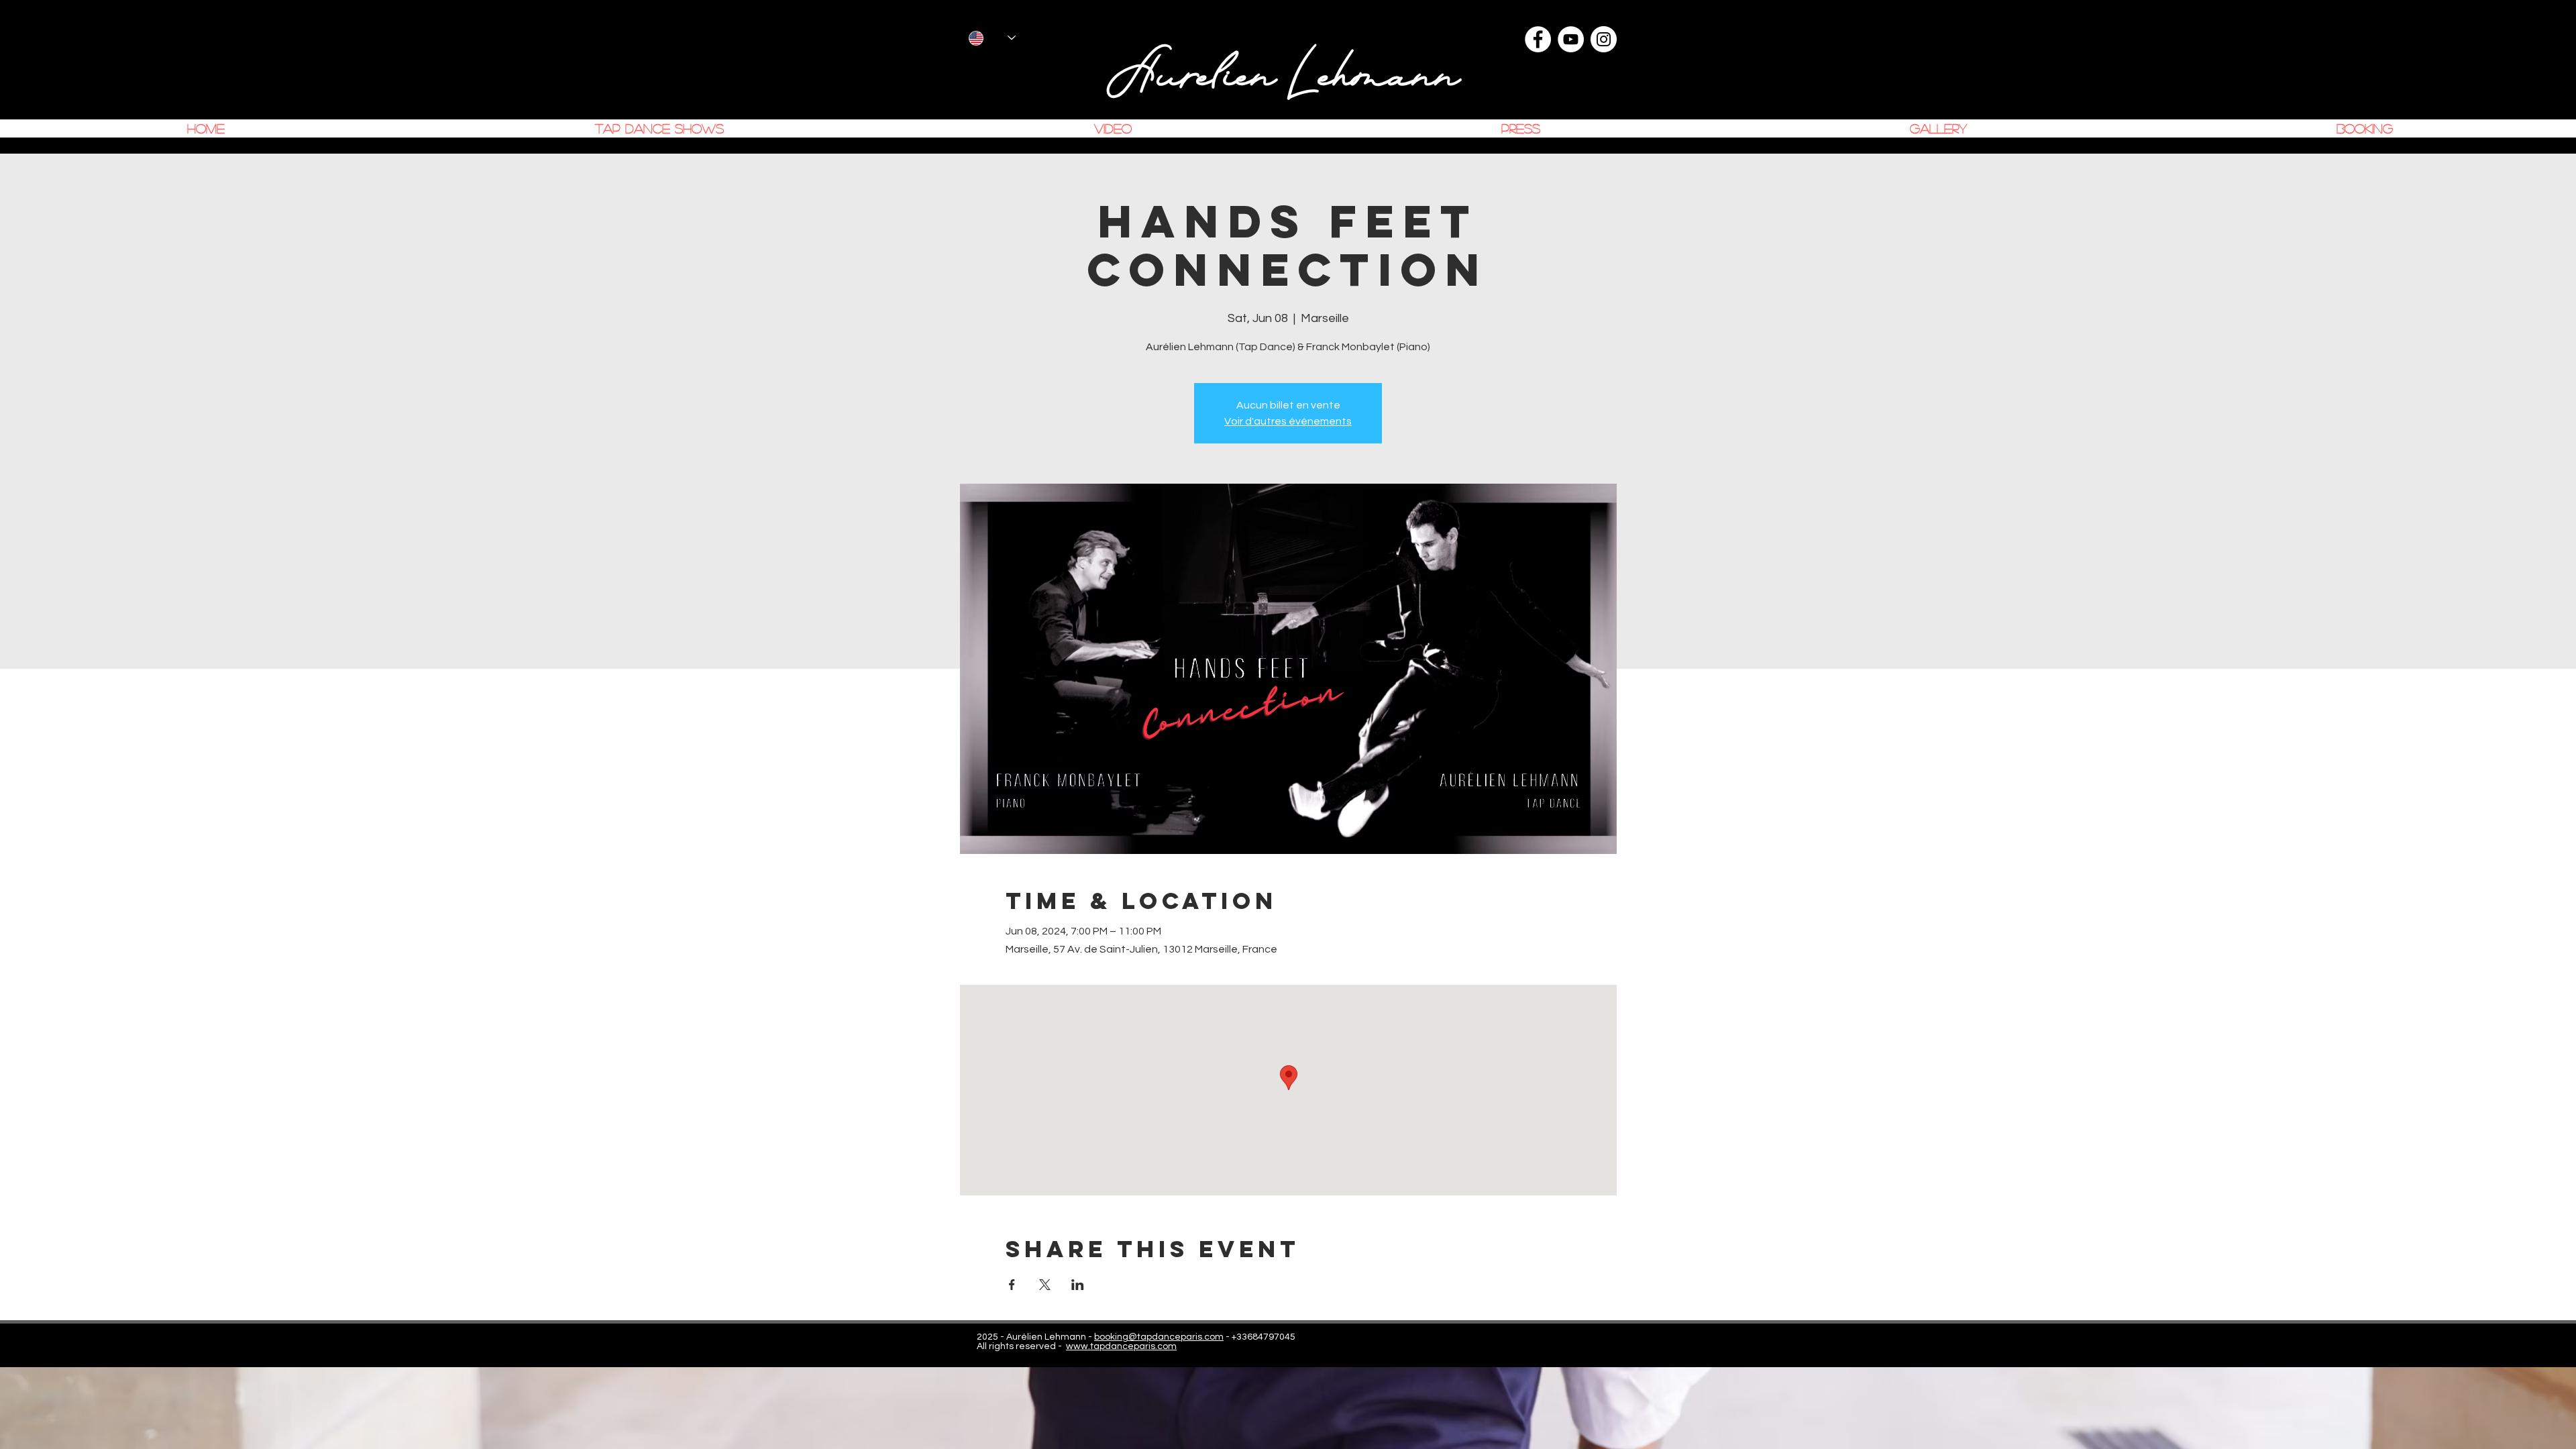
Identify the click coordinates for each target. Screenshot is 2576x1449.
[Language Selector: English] (992, 38)
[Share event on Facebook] (1012, 1285)
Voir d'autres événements (1288, 421)
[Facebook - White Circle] (1538, 39)
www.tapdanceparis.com (1121, 1346)
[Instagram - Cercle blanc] (1604, 39)
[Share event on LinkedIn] (1078, 1285)
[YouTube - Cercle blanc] (1571, 39)
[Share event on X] (1045, 1285)
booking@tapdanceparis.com (1159, 1337)
